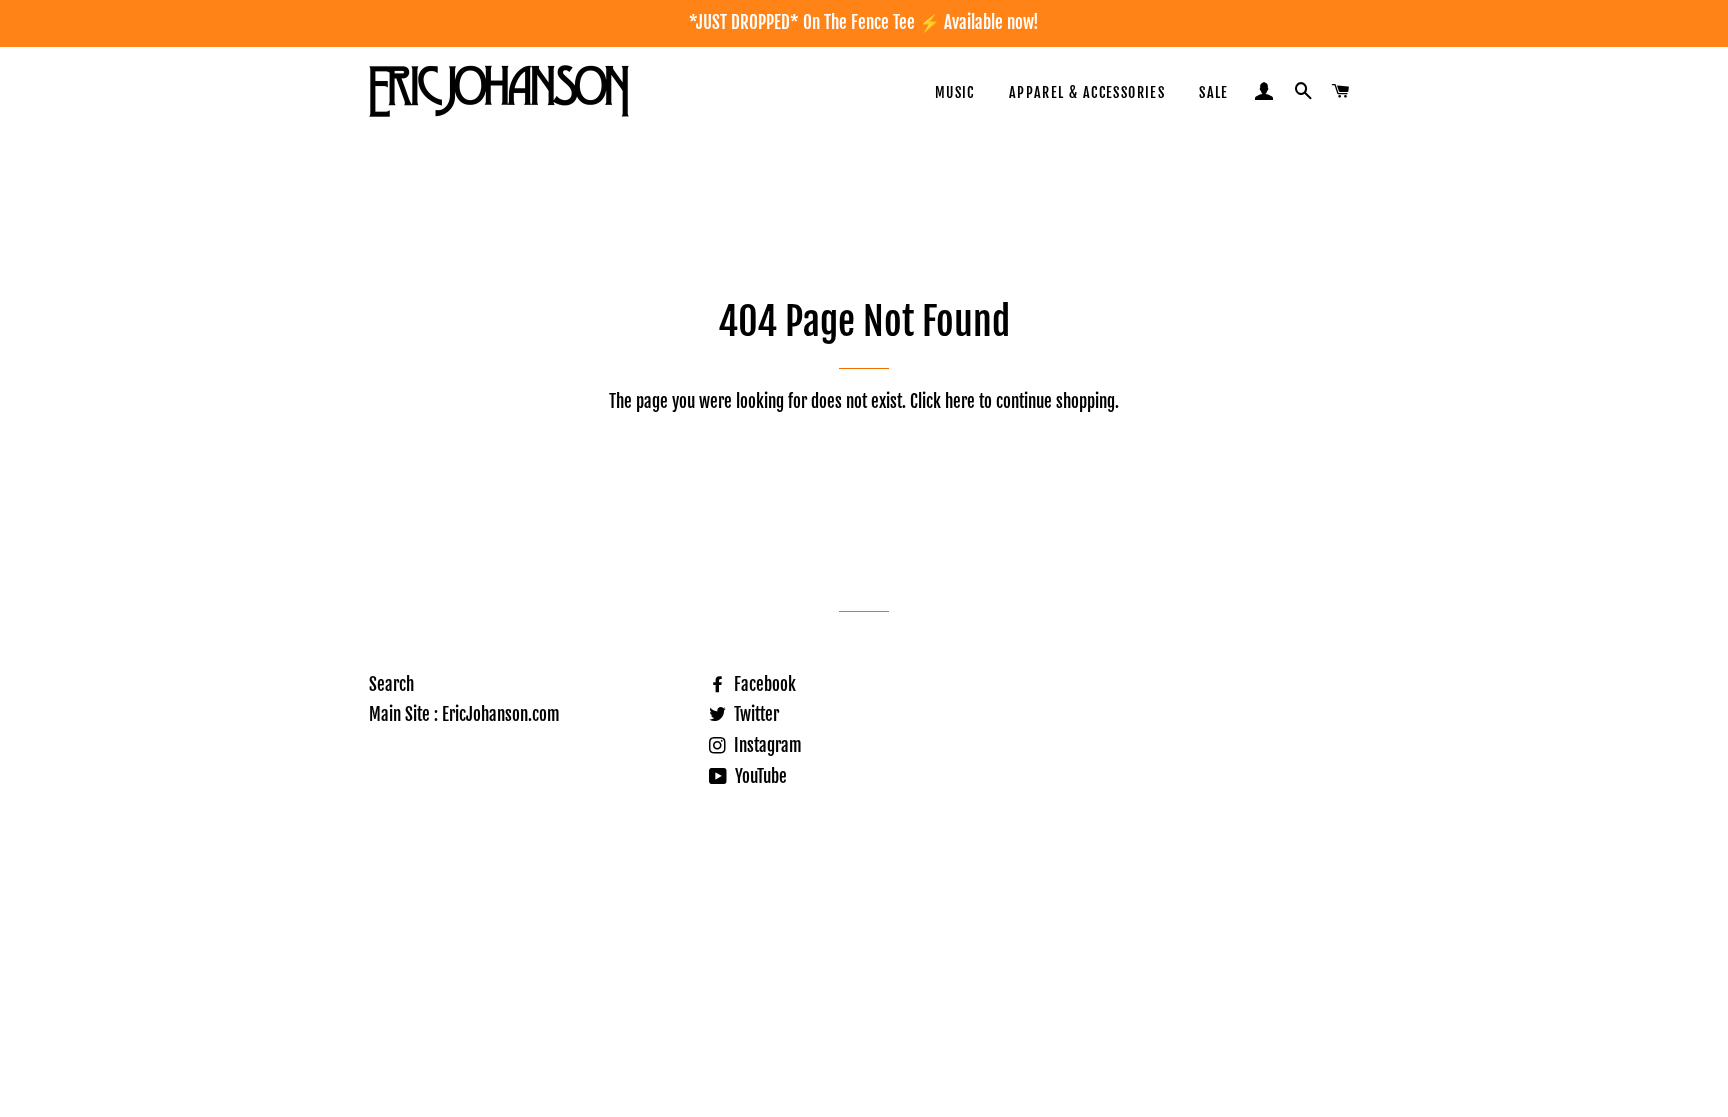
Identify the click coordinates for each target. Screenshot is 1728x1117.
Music (955, 92)
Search (391, 684)
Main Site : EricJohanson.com (464, 714)
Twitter (754, 714)
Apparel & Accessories (1087, 92)
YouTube (759, 776)
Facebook (763, 684)
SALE (1214, 92)
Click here (942, 401)
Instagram (766, 745)
